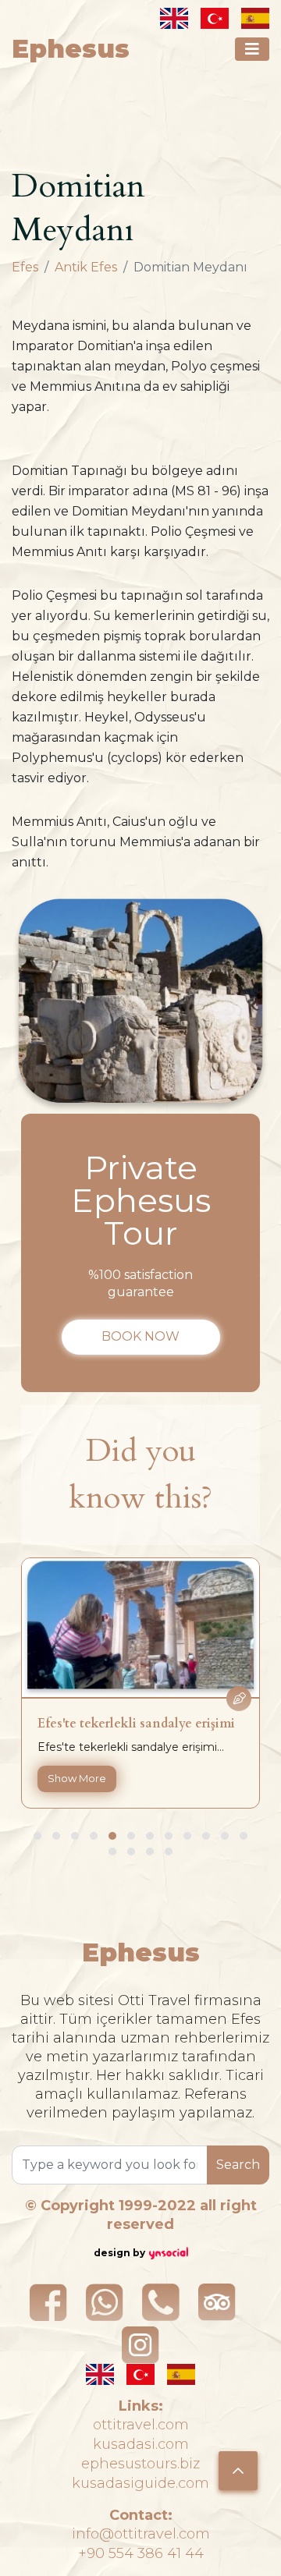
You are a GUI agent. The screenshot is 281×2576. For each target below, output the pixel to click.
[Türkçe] (215, 18)
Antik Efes (86, 267)
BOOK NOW (140, 1336)
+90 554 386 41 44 (141, 2553)
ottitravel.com (141, 2425)
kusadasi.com (141, 2444)
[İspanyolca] (255, 18)
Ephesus (71, 49)
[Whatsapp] (105, 2302)
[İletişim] (161, 2302)
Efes (25, 267)
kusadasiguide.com (140, 2483)
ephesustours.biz (140, 2464)
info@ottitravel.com (141, 2534)
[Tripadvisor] (217, 2302)
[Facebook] (48, 2302)
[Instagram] (140, 2345)
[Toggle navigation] (252, 49)
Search (238, 2165)
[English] (174, 18)
